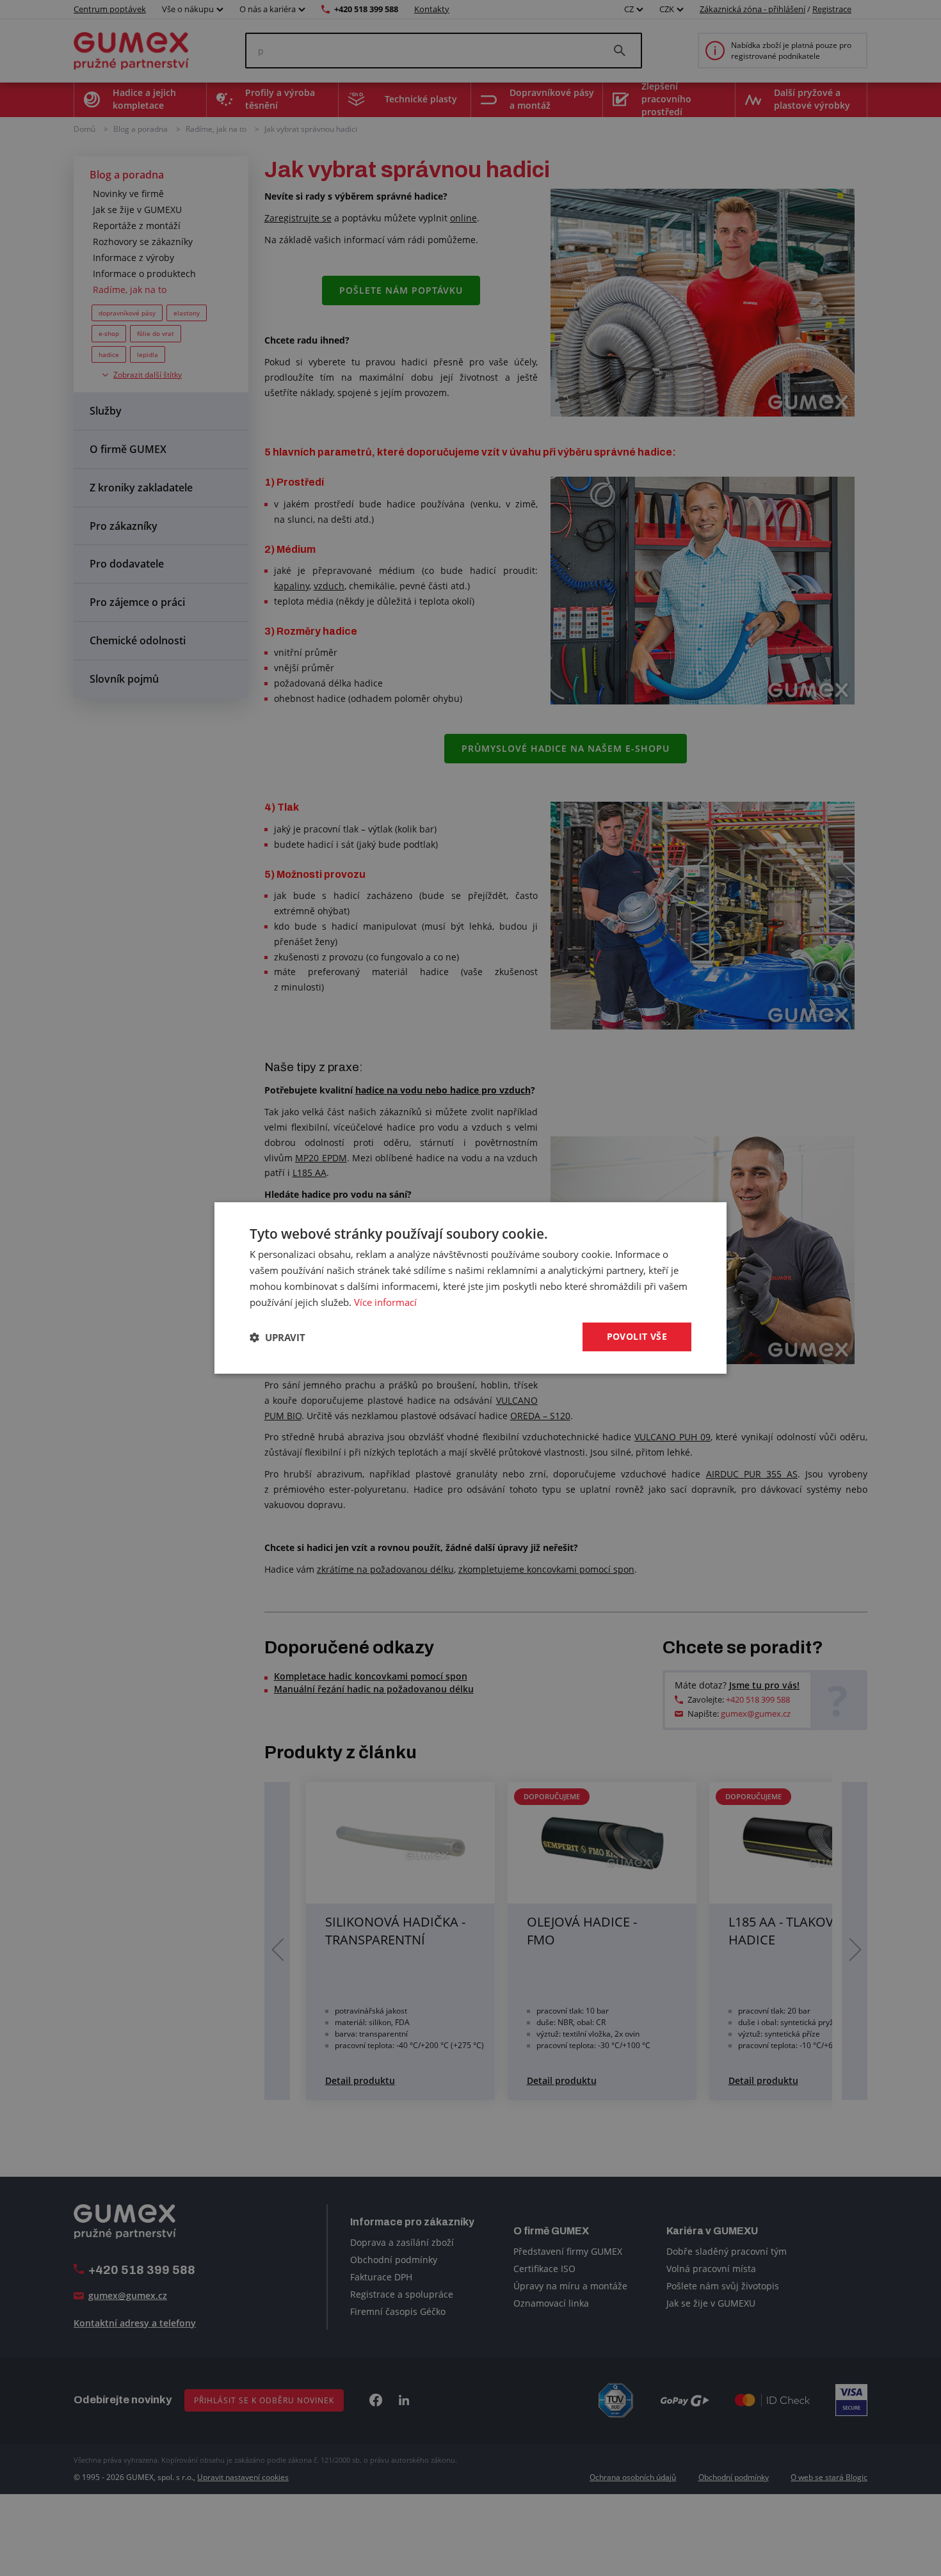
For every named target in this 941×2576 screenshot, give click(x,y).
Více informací (385, 1302)
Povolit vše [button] (637, 1336)
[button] (277, 1337)
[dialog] (470, 1288)
